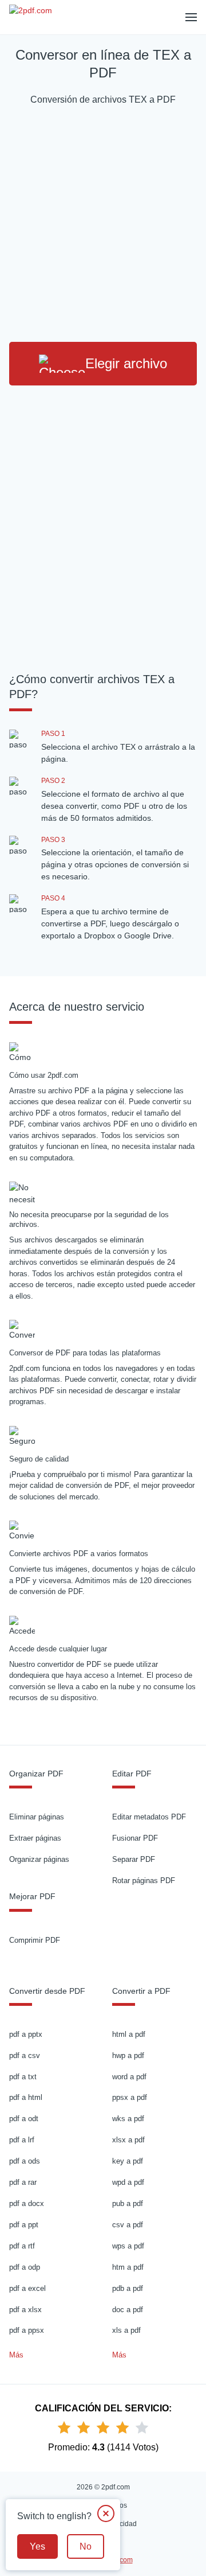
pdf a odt (24, 2119)
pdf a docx (27, 2203)
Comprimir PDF (35, 1940)
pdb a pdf (128, 2288)
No (86, 2546)
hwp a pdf (128, 2055)
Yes (37, 2546)
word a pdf (129, 2077)
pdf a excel (27, 2288)
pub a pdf (128, 2203)
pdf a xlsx (25, 2310)
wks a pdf (128, 2119)
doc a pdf (128, 2310)
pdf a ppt (24, 2225)
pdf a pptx (26, 2034)
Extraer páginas (35, 1838)
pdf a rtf (22, 2246)
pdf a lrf (22, 2140)
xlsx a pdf (128, 2140)
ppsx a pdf (130, 2097)
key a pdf (128, 2161)
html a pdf (129, 2034)
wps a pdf (128, 2246)
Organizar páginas (39, 1859)
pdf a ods (25, 2161)
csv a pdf (128, 2225)
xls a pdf (126, 2330)
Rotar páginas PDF (144, 1881)
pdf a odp (25, 2267)
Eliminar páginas (37, 1817)
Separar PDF (134, 1859)
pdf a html (26, 2097)
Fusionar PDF (135, 1838)
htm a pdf (128, 2267)
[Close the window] (106, 2513)
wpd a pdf (128, 2182)
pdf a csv (25, 2055)
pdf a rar (23, 2182)
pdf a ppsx (27, 2330)
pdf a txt (23, 2077)
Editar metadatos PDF (149, 1817)
